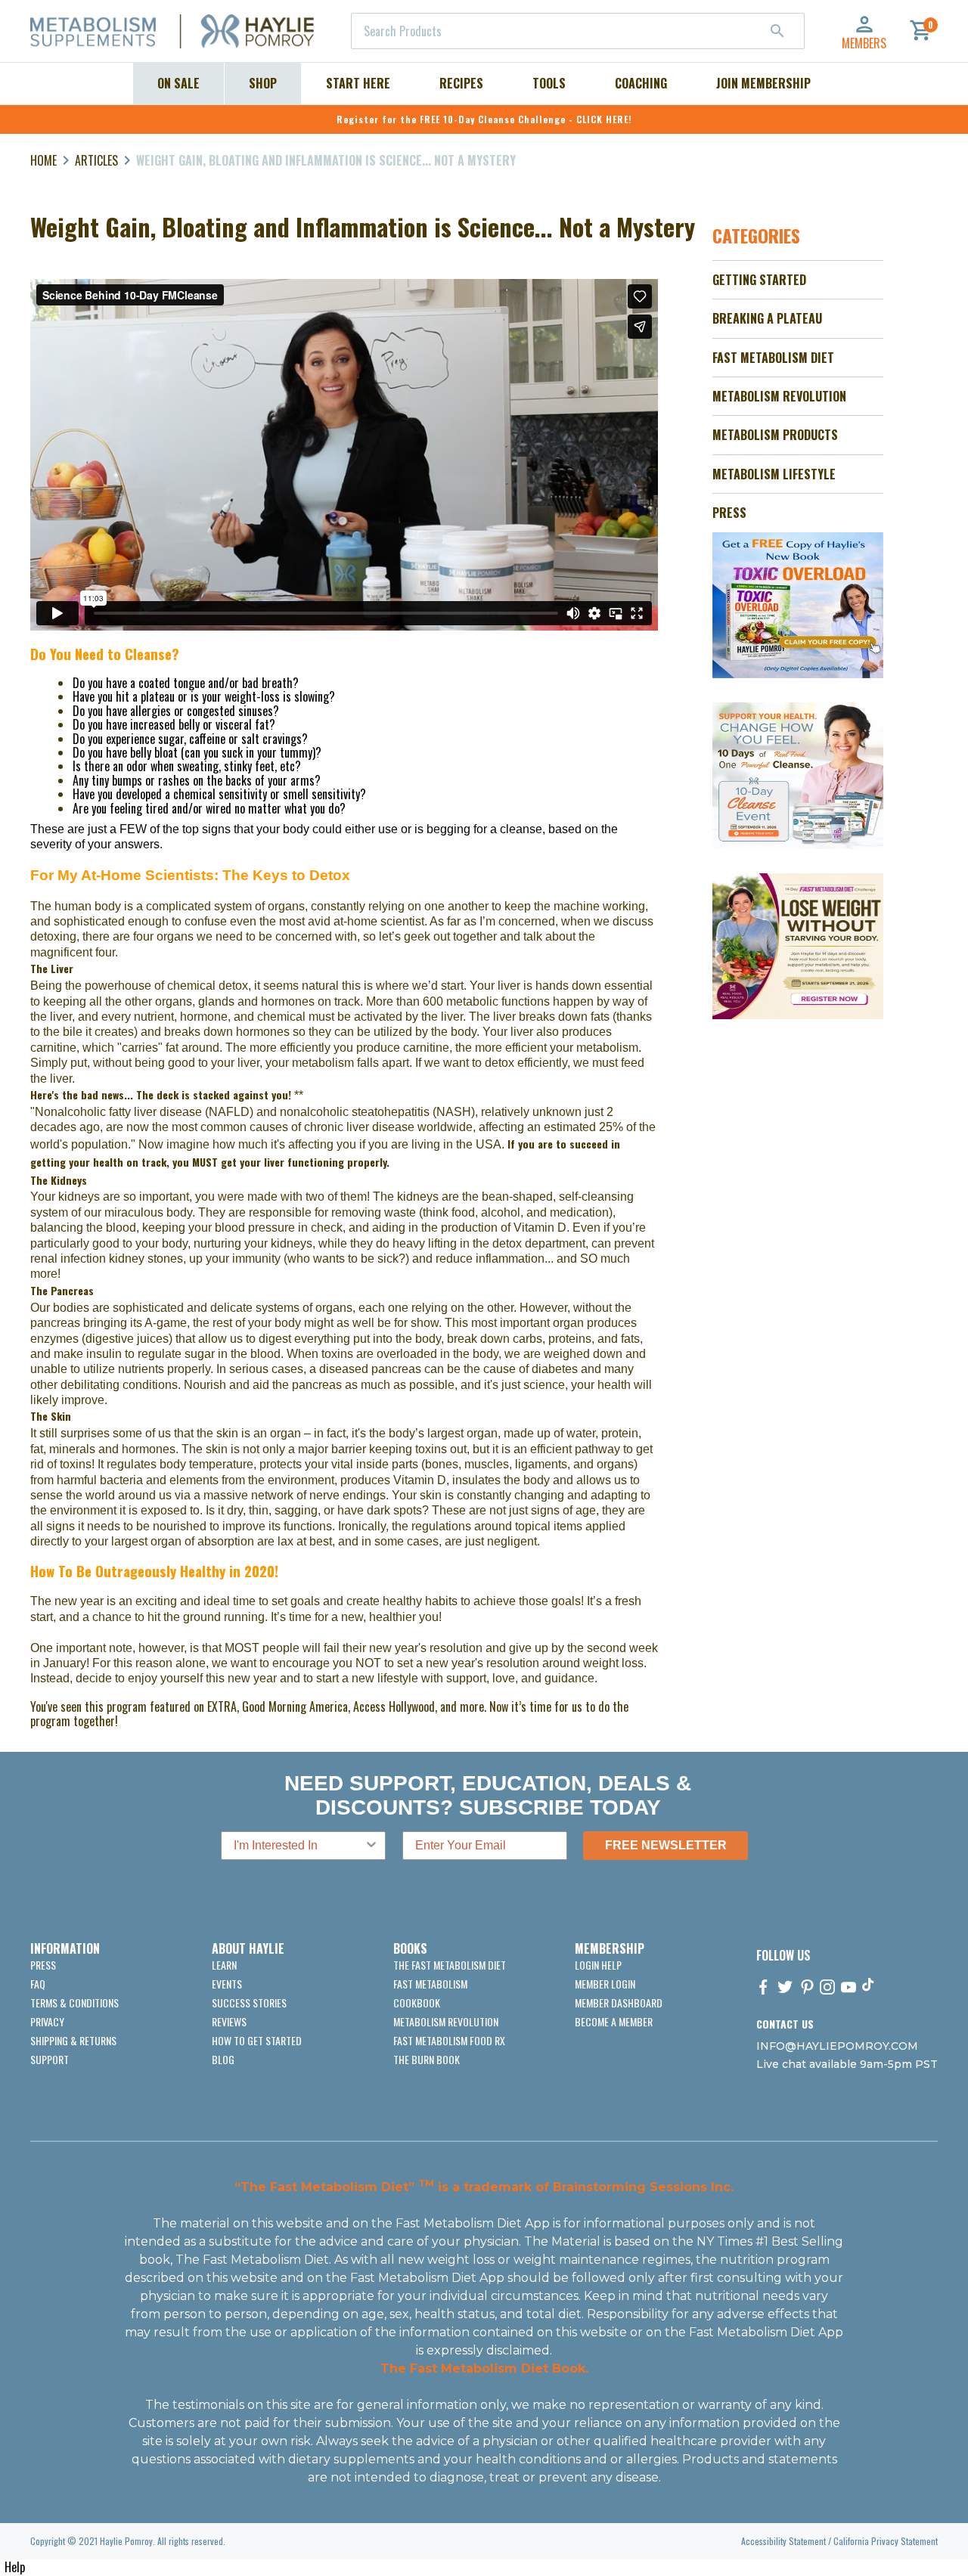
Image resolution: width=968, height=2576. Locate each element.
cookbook (417, 2003)
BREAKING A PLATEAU (767, 318)
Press (43, 1965)
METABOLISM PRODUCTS (775, 435)
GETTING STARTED (759, 280)
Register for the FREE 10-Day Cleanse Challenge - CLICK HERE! (484, 119)
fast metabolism (430, 1984)
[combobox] (578, 31)
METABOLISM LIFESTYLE (774, 474)
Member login (605, 1984)
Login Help (598, 1965)
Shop (263, 83)
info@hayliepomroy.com (837, 2046)
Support (50, 2059)
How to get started (257, 2040)
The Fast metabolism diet (450, 1965)
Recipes (461, 83)
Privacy (47, 2021)
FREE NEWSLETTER (666, 1845)
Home (43, 160)
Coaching (641, 83)
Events (227, 1984)
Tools (549, 83)
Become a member (614, 2021)
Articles (96, 160)
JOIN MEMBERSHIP (763, 83)
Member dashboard (619, 2003)
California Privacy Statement (886, 2541)
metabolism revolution (446, 2021)
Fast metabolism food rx (449, 2040)
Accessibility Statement (783, 2541)
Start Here (358, 83)
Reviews (229, 2021)
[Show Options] (371, 1846)
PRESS (729, 513)
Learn (224, 1965)
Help (15, 2567)
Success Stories (249, 2003)
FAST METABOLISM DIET (773, 358)
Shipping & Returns (73, 2040)
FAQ (38, 1984)
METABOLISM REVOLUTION (779, 396)
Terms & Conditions (74, 2003)
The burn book (427, 2059)
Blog (223, 2059)
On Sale (178, 83)
